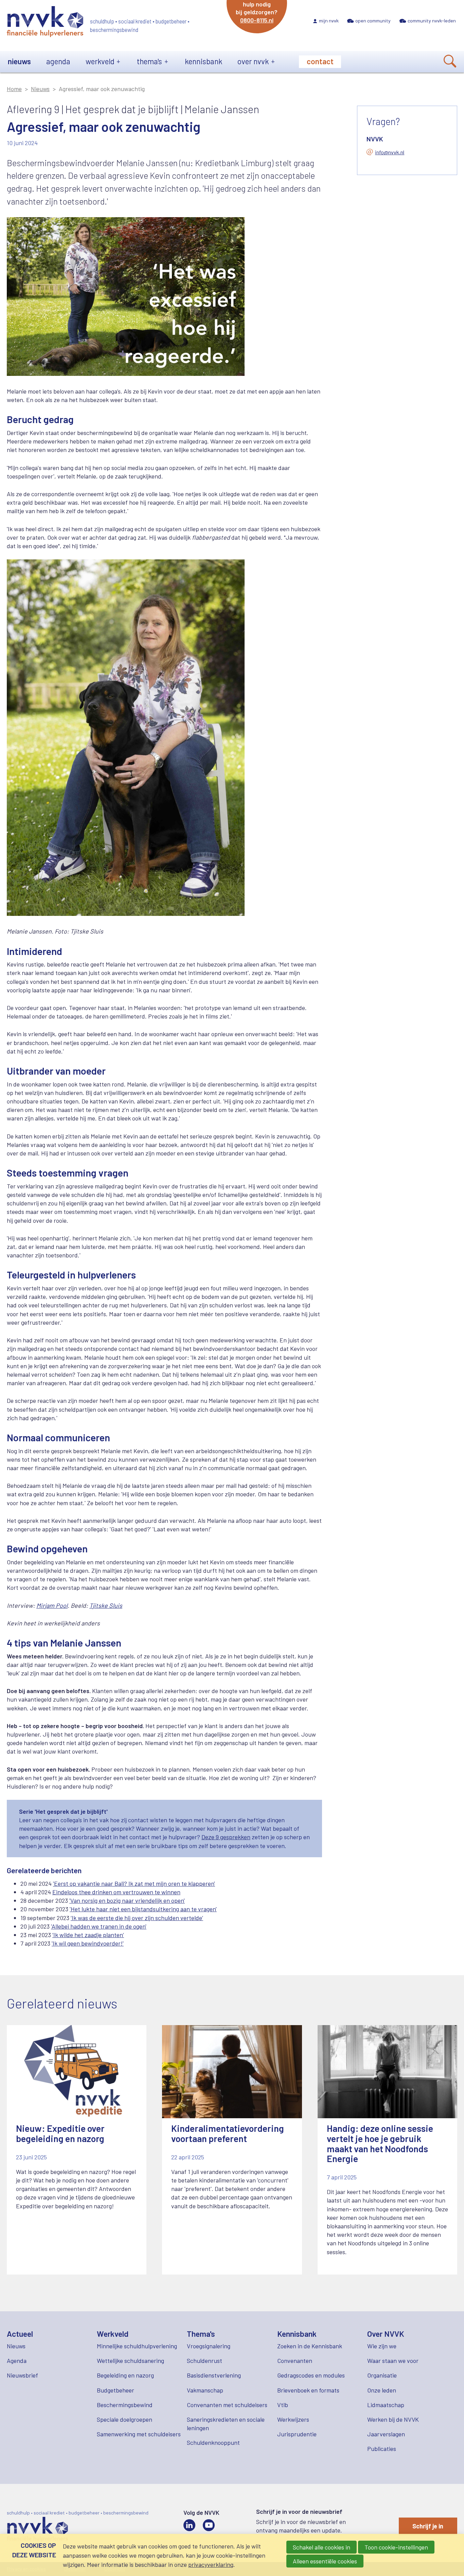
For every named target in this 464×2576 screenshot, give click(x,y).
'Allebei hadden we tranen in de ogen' (99, 1926)
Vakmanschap (205, 2390)
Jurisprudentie (297, 2434)
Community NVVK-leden (432, 21)
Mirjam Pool (52, 1605)
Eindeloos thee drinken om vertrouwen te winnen (116, 1892)
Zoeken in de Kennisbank (310, 2346)
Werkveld (100, 61)
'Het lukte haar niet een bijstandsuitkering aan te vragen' (143, 1909)
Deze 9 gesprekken (226, 1837)
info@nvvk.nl (390, 152)
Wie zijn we (382, 2346)
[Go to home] (45, 23)
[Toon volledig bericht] (77, 2150)
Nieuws (19, 61)
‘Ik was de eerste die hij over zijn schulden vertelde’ (137, 1918)
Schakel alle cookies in (322, 2547)
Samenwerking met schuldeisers (139, 2434)
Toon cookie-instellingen (396, 2547)
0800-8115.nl (257, 20)
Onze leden (382, 2390)
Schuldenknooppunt (213, 2442)
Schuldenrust (204, 2361)
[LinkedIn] (189, 2525)
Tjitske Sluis (106, 1605)
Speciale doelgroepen (124, 2419)
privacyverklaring (211, 2564)
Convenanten (295, 2361)
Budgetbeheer (115, 2390)
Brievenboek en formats (308, 2390)
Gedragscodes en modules (311, 2375)
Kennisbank (203, 61)
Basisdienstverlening (214, 2375)
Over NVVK (253, 61)
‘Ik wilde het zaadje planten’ (88, 1935)
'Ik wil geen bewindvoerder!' (88, 1943)
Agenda (58, 61)
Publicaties (382, 2449)
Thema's (149, 61)
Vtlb (283, 2405)
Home (14, 89)
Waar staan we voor (393, 2361)
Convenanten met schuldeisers (227, 2405)
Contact (320, 61)
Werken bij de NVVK (393, 2419)
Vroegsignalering (209, 2346)
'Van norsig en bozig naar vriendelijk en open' (127, 1900)
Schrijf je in (428, 2526)
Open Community (373, 21)
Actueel (20, 2334)
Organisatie (382, 2375)
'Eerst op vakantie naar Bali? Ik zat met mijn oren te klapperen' (134, 1883)
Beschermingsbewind (125, 2405)
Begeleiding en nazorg (125, 2375)
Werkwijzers (293, 2419)
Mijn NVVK (329, 21)
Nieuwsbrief (22, 2375)
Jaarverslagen (386, 2434)
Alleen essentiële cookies (325, 2561)
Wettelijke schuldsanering (130, 2361)
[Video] (209, 2525)
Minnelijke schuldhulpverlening (137, 2346)
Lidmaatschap (386, 2405)
